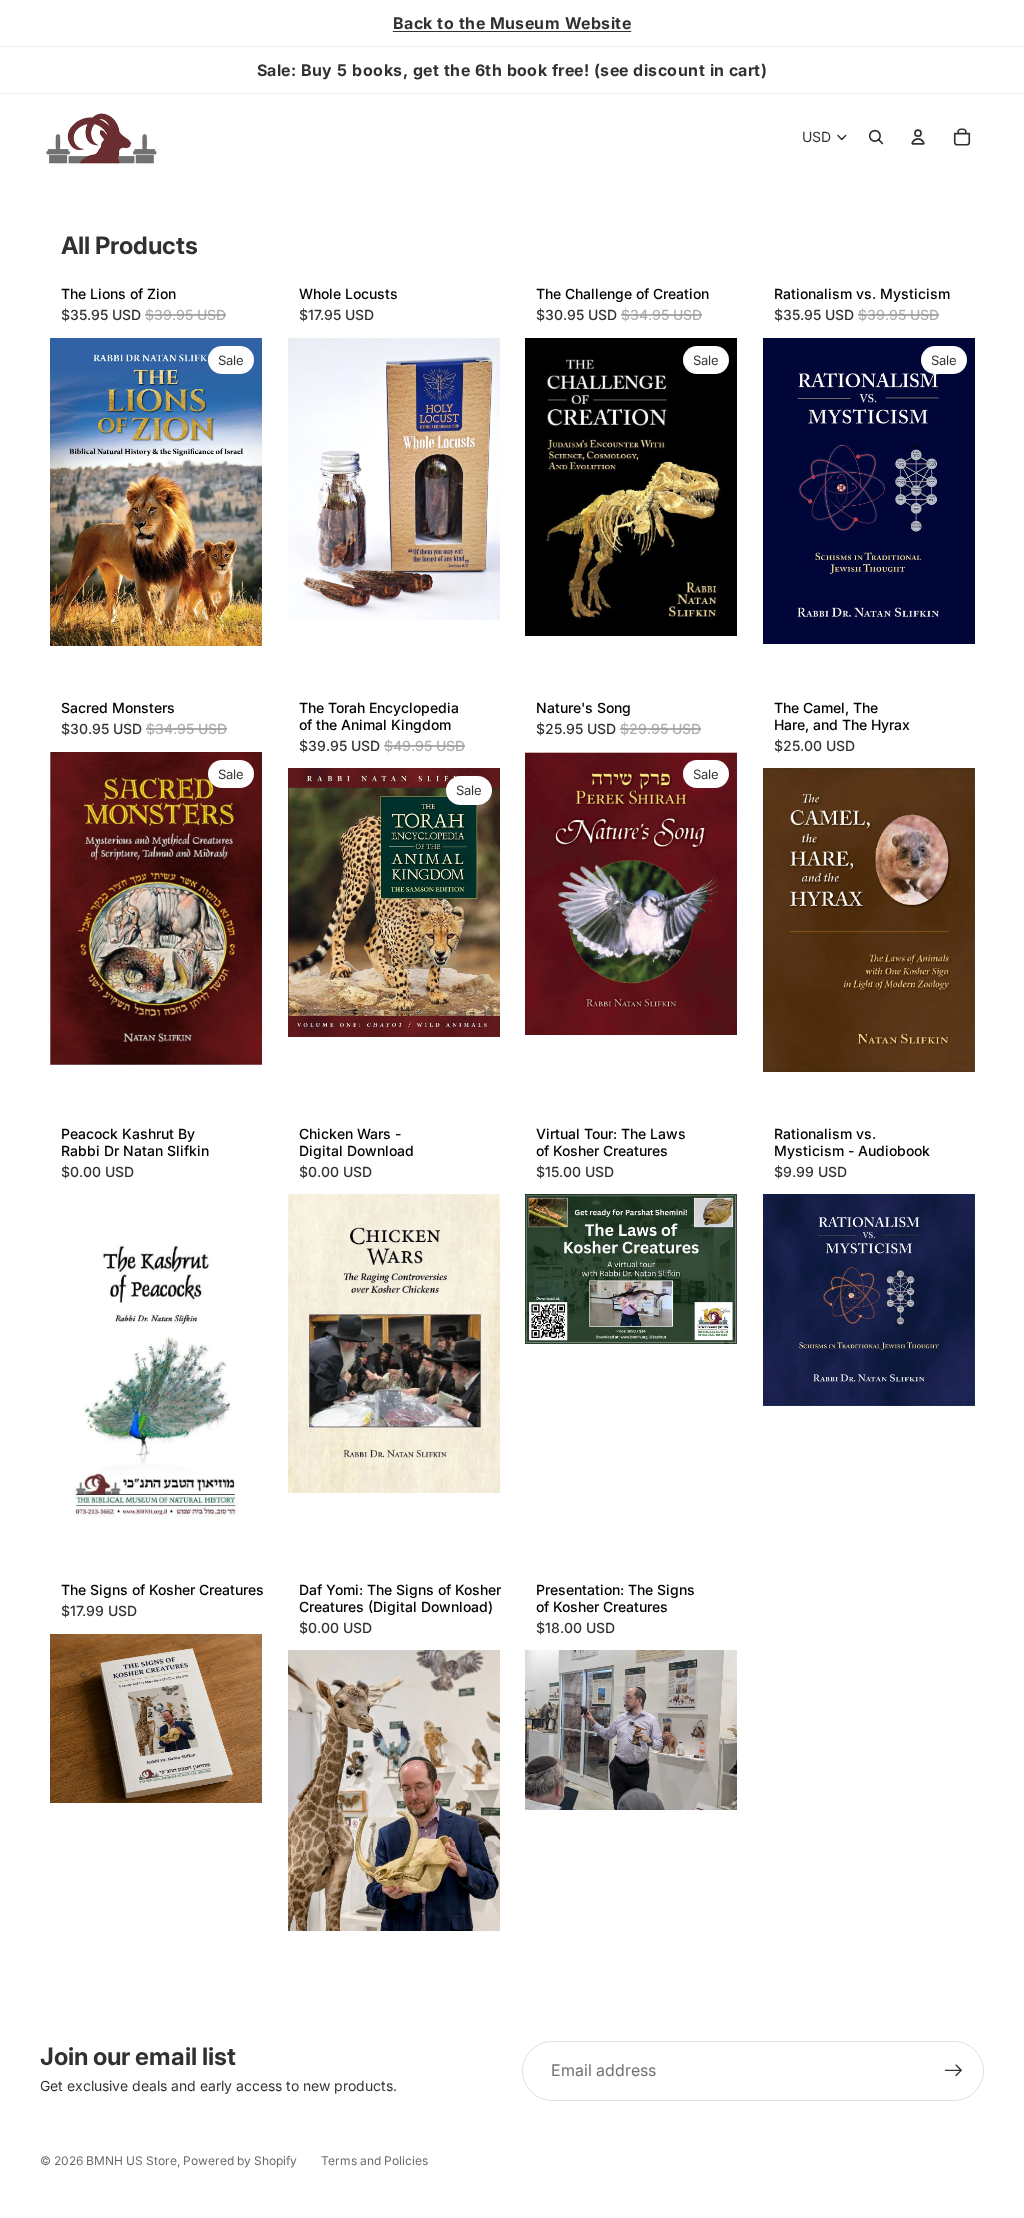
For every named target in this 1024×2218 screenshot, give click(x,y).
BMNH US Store (131, 2160)
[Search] (876, 137)
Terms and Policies (374, 2160)
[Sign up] (954, 2071)
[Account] (918, 137)
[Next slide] (715, 1269)
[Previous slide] (547, 1269)
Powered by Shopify (240, 2160)
